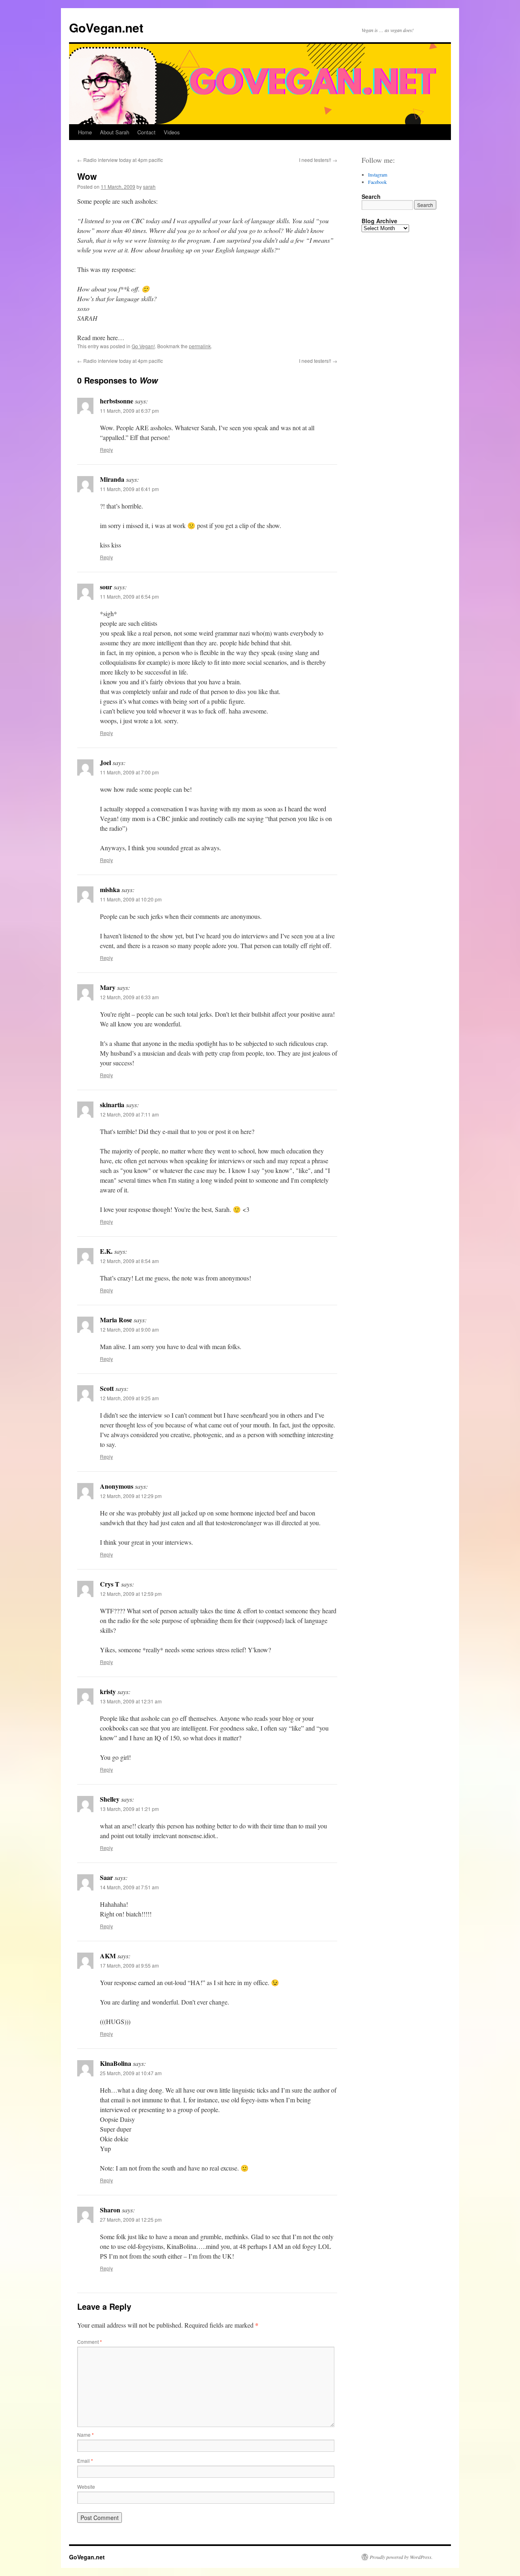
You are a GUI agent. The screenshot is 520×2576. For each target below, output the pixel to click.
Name (86, 2435)
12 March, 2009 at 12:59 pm (131, 1594)
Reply (106, 449)
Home (85, 132)
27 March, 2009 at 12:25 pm (131, 2219)
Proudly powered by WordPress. (401, 2557)
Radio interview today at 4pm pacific (120, 160)
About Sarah (115, 132)
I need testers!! (318, 160)
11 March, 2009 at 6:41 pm (129, 489)
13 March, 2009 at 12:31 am (131, 1701)
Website (86, 2487)
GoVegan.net (106, 27)
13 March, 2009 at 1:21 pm (129, 1809)
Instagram (378, 175)
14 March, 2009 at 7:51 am (129, 1887)
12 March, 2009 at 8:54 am (129, 1261)
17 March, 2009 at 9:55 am (129, 1965)
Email (85, 2461)
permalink (200, 346)
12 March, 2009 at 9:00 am (129, 1329)
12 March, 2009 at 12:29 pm (131, 1496)
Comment (90, 2342)
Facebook (377, 182)
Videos (172, 132)
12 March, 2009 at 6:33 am (129, 997)
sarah (149, 186)
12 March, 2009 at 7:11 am (129, 1114)
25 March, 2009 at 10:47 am (131, 2073)
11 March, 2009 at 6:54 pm (129, 596)
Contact (146, 132)
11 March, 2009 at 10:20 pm (131, 899)
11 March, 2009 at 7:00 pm (129, 772)
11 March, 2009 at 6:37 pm (129, 411)
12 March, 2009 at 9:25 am (129, 1398)
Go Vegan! (143, 346)
